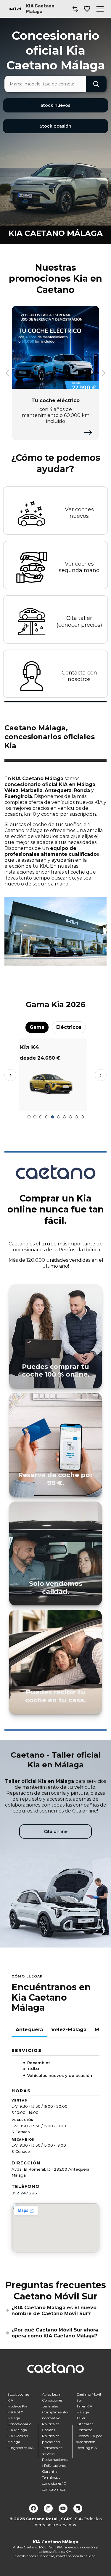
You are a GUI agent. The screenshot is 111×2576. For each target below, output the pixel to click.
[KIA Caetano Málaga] (15, 9)
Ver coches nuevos (79, 513)
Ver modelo (55, 1104)
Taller (81, 2418)
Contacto (84, 2430)
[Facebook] (33, 2508)
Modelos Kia (17, 2406)
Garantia (50, 2471)
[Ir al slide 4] (47, 1117)
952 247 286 (24, 2193)
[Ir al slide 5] (53, 1117)
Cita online (56, 1831)
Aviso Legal (52, 2394)
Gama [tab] (37, 1027)
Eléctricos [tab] (69, 1027)
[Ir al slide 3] (41, 1117)
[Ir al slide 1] (29, 1117)
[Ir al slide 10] (82, 1117)
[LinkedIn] (78, 2508)
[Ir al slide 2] (35, 1117)
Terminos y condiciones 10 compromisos (54, 2483)
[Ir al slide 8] (70, 1117)
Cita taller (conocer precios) (79, 622)
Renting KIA (87, 2448)
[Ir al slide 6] (59, 1117)
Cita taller (85, 2424)
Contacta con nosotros (79, 676)
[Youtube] (63, 2508)
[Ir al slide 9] (76, 1117)
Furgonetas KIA (21, 2448)
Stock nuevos (55, 105)
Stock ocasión (55, 126)
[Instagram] (48, 2508)
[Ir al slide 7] (65, 1117)
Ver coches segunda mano (79, 567)
